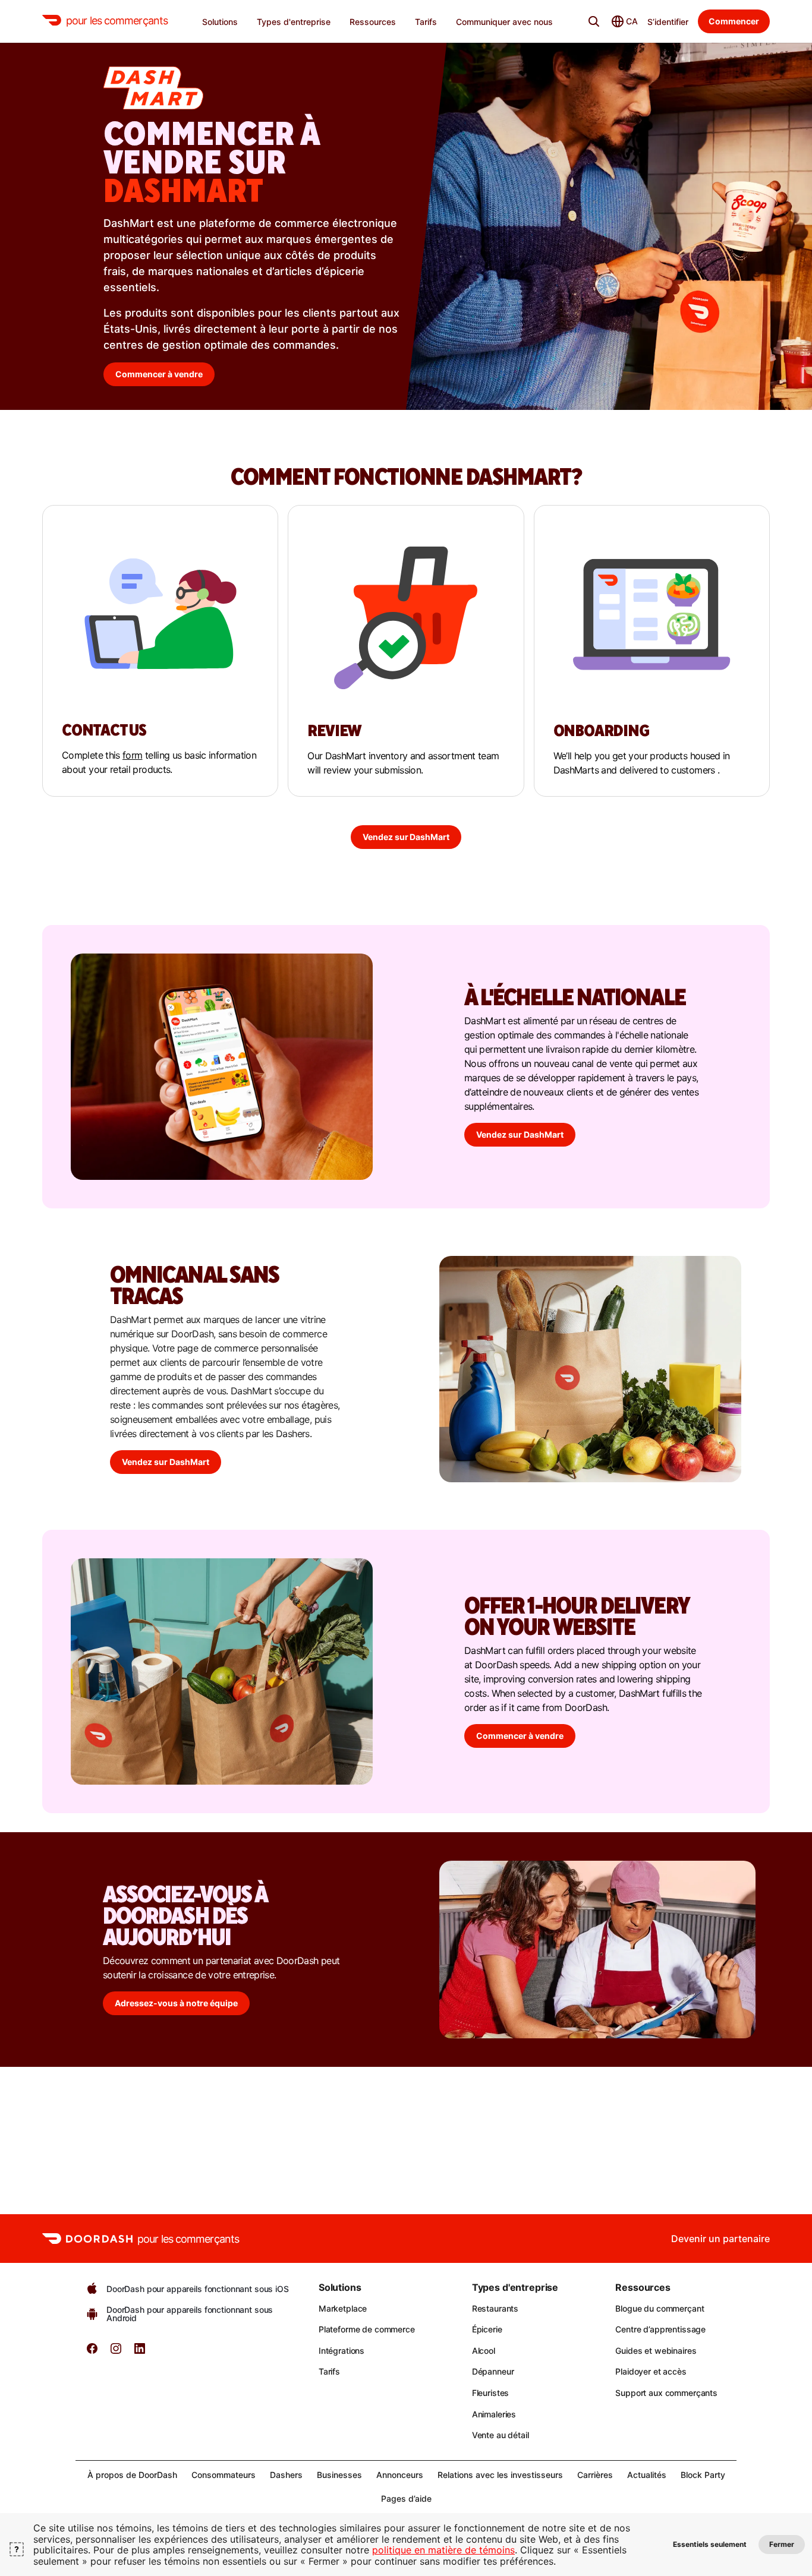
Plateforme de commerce (367, 2329)
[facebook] (92, 2352)
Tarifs (329, 2371)
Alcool (484, 2351)
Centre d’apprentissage (660, 2329)
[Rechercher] (594, 21)
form (132, 755)
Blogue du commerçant (660, 2308)
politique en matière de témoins (443, 2550)
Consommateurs (224, 2475)
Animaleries (494, 2414)
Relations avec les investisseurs (500, 2475)
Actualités (647, 2475)
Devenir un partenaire (720, 2239)
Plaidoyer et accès (651, 2371)
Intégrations (342, 2351)
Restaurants (495, 2308)
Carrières (595, 2475)
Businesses (339, 2475)
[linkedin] (140, 2352)
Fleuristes (491, 2393)
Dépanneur (493, 2371)
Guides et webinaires (656, 2351)
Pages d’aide (406, 2498)
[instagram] (116, 2352)
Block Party (703, 2475)
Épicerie (487, 2329)
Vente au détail (501, 2435)
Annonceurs (400, 2475)
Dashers (286, 2475)
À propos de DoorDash (132, 2475)
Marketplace (343, 2308)
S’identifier (668, 22)
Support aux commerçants (666, 2393)
